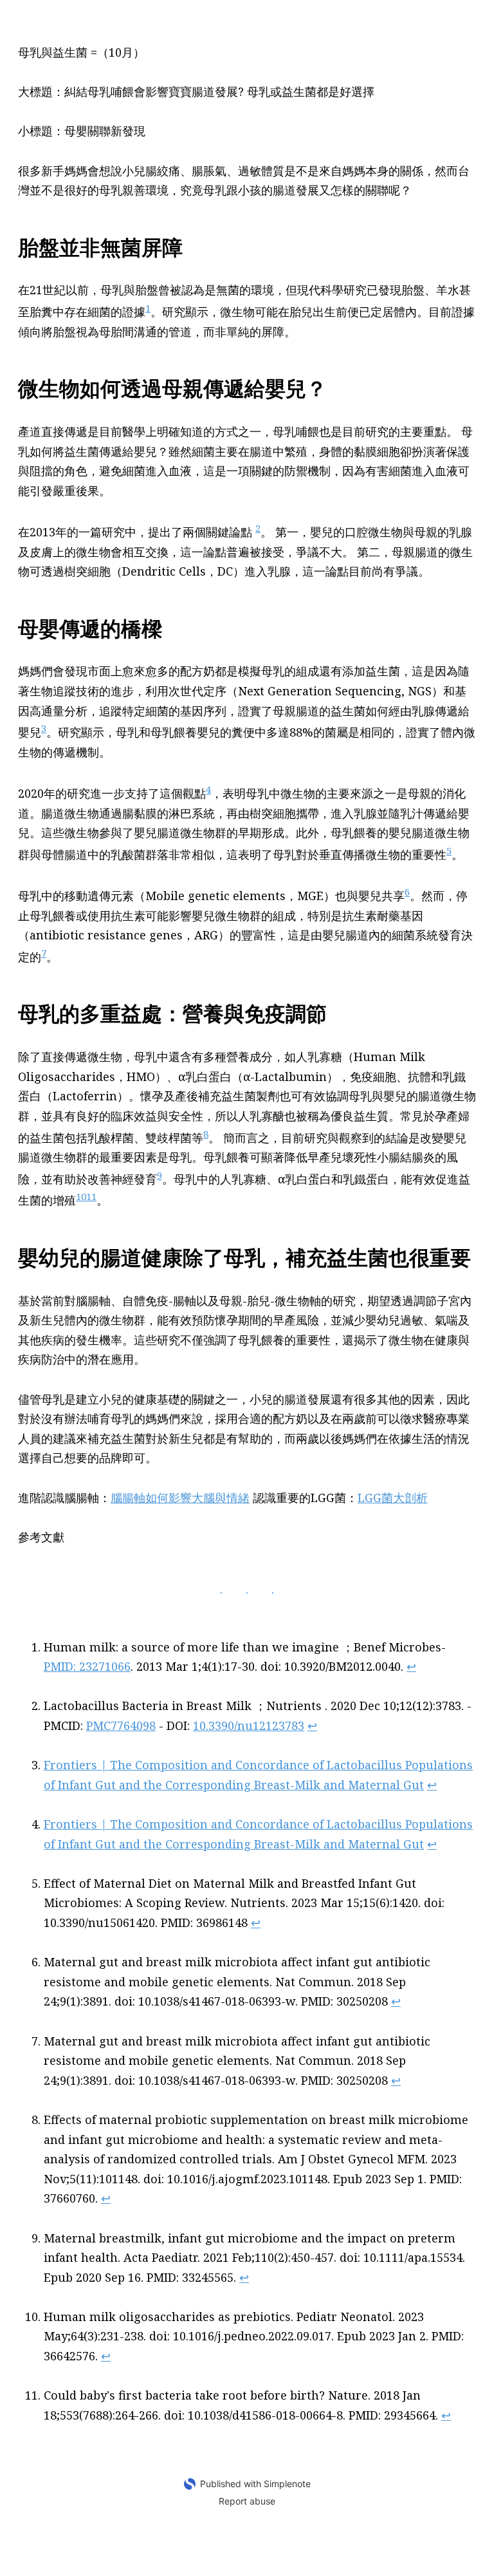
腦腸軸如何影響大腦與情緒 (180, 1498)
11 (91, 1196)
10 (81, 1196)
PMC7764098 (121, 1725)
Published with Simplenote (255, 2484)
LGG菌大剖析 (393, 1498)
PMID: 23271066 (87, 1666)
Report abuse (247, 2501)
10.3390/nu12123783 (249, 1725)
